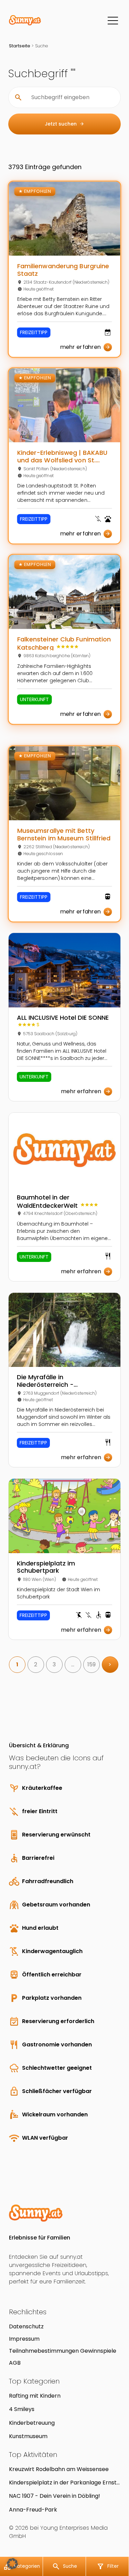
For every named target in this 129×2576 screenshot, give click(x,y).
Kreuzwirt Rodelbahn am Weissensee (59, 2469)
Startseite (20, 46)
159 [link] (92, 1664)
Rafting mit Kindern (35, 2396)
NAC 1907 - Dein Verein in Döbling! (55, 2496)
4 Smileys (22, 2409)
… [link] (73, 1664)
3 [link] (54, 1664)
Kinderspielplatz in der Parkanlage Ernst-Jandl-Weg (64, 2483)
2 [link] (36, 1664)
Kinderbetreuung (32, 2423)
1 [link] (17, 1664)
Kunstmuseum (28, 2436)
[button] (12, 2564)
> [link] (110, 1664)
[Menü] (113, 21)
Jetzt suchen (64, 124)
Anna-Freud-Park (33, 2510)
